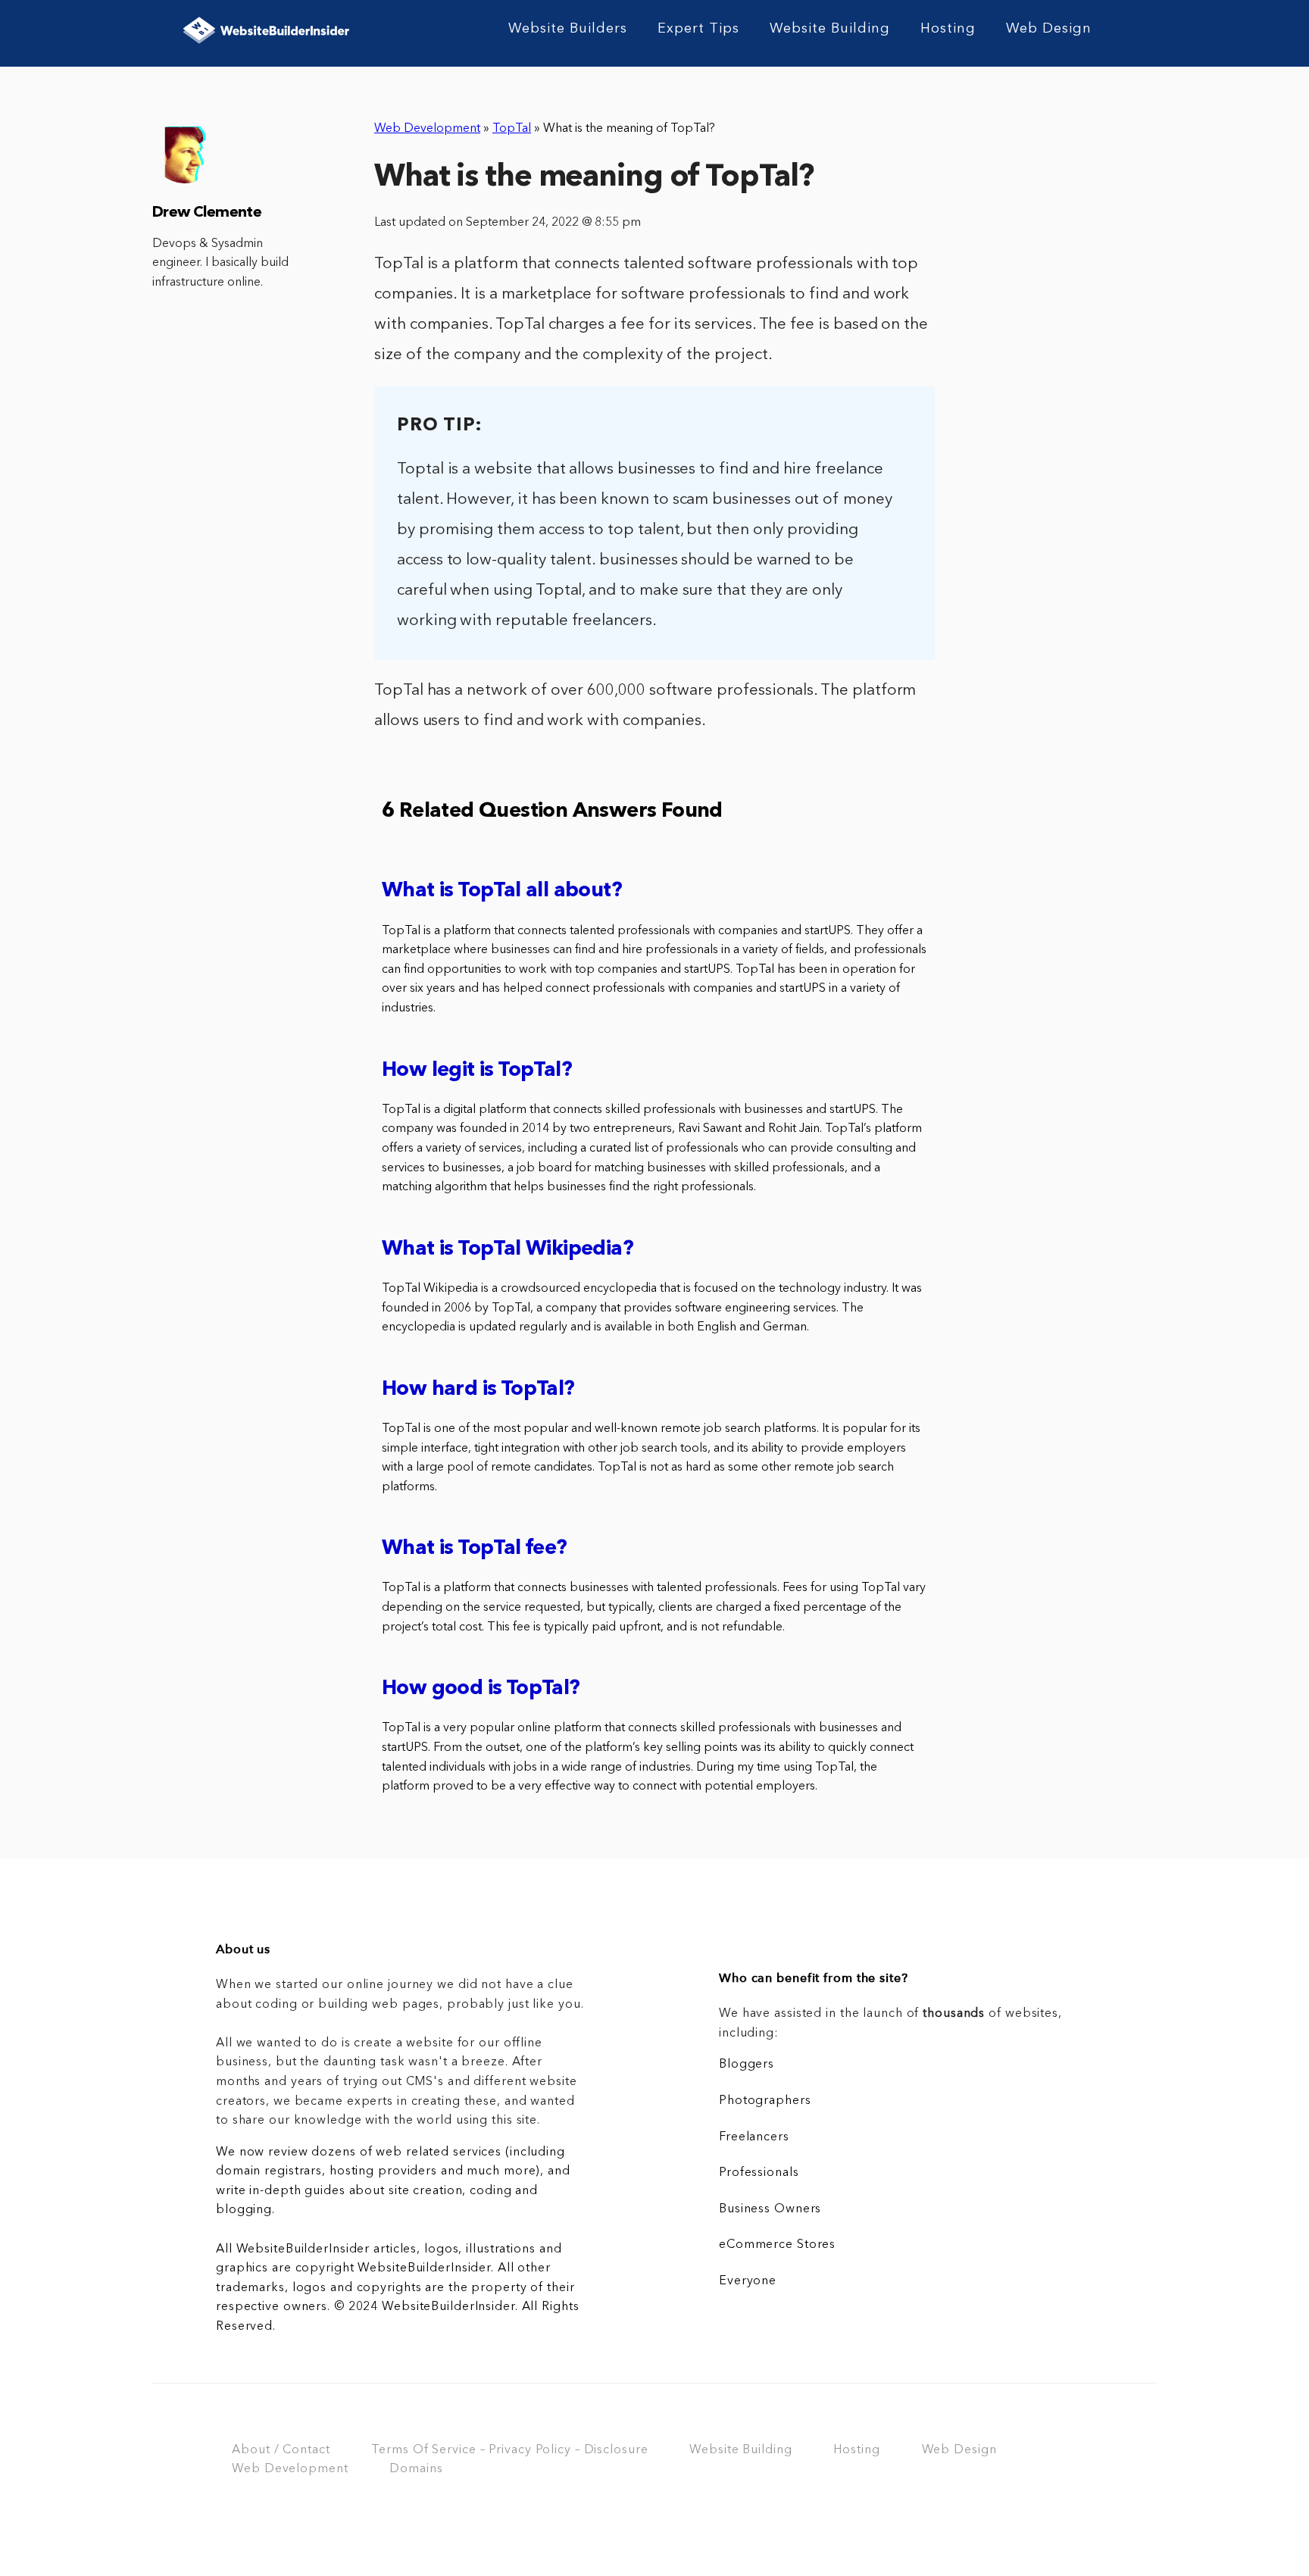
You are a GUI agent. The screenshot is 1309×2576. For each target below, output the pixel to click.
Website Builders (568, 29)
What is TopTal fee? (475, 1549)
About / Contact (281, 2450)
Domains (416, 2469)
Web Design (1049, 29)
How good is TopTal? (481, 1689)
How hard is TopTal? (478, 1390)
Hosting (948, 29)
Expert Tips (698, 29)
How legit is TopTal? (477, 1071)
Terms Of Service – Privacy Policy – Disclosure (509, 2450)
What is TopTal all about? (502, 891)
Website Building (830, 29)
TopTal (512, 129)
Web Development (427, 129)
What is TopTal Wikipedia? (508, 1250)
